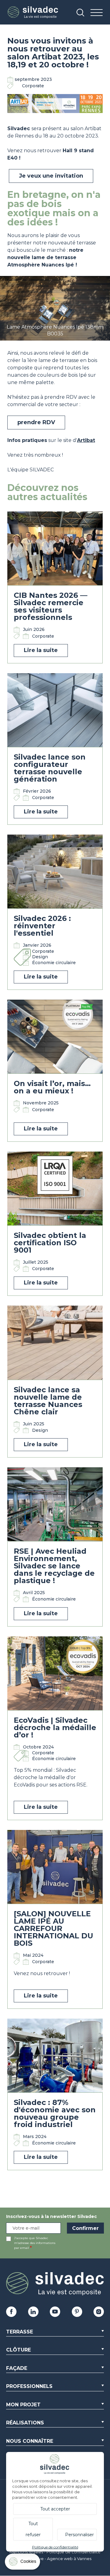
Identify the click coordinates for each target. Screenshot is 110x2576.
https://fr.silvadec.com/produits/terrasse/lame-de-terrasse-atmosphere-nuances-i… (55, 282)
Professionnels (29, 2386)
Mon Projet (23, 2405)
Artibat (86, 440)
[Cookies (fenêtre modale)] (23, 2563)
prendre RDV (36, 422)
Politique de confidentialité (73, 2552)
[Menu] (97, 13)
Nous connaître (30, 2441)
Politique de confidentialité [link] (55, 2547)
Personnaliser (79, 2535)
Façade (17, 2368)
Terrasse (20, 2332)
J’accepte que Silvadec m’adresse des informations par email (35, 2243)
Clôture (18, 2350)
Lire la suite (41, 650)
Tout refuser (33, 2529)
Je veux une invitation (51, 176)
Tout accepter (55, 2509)
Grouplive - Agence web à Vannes (58, 2559)
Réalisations (25, 2423)
